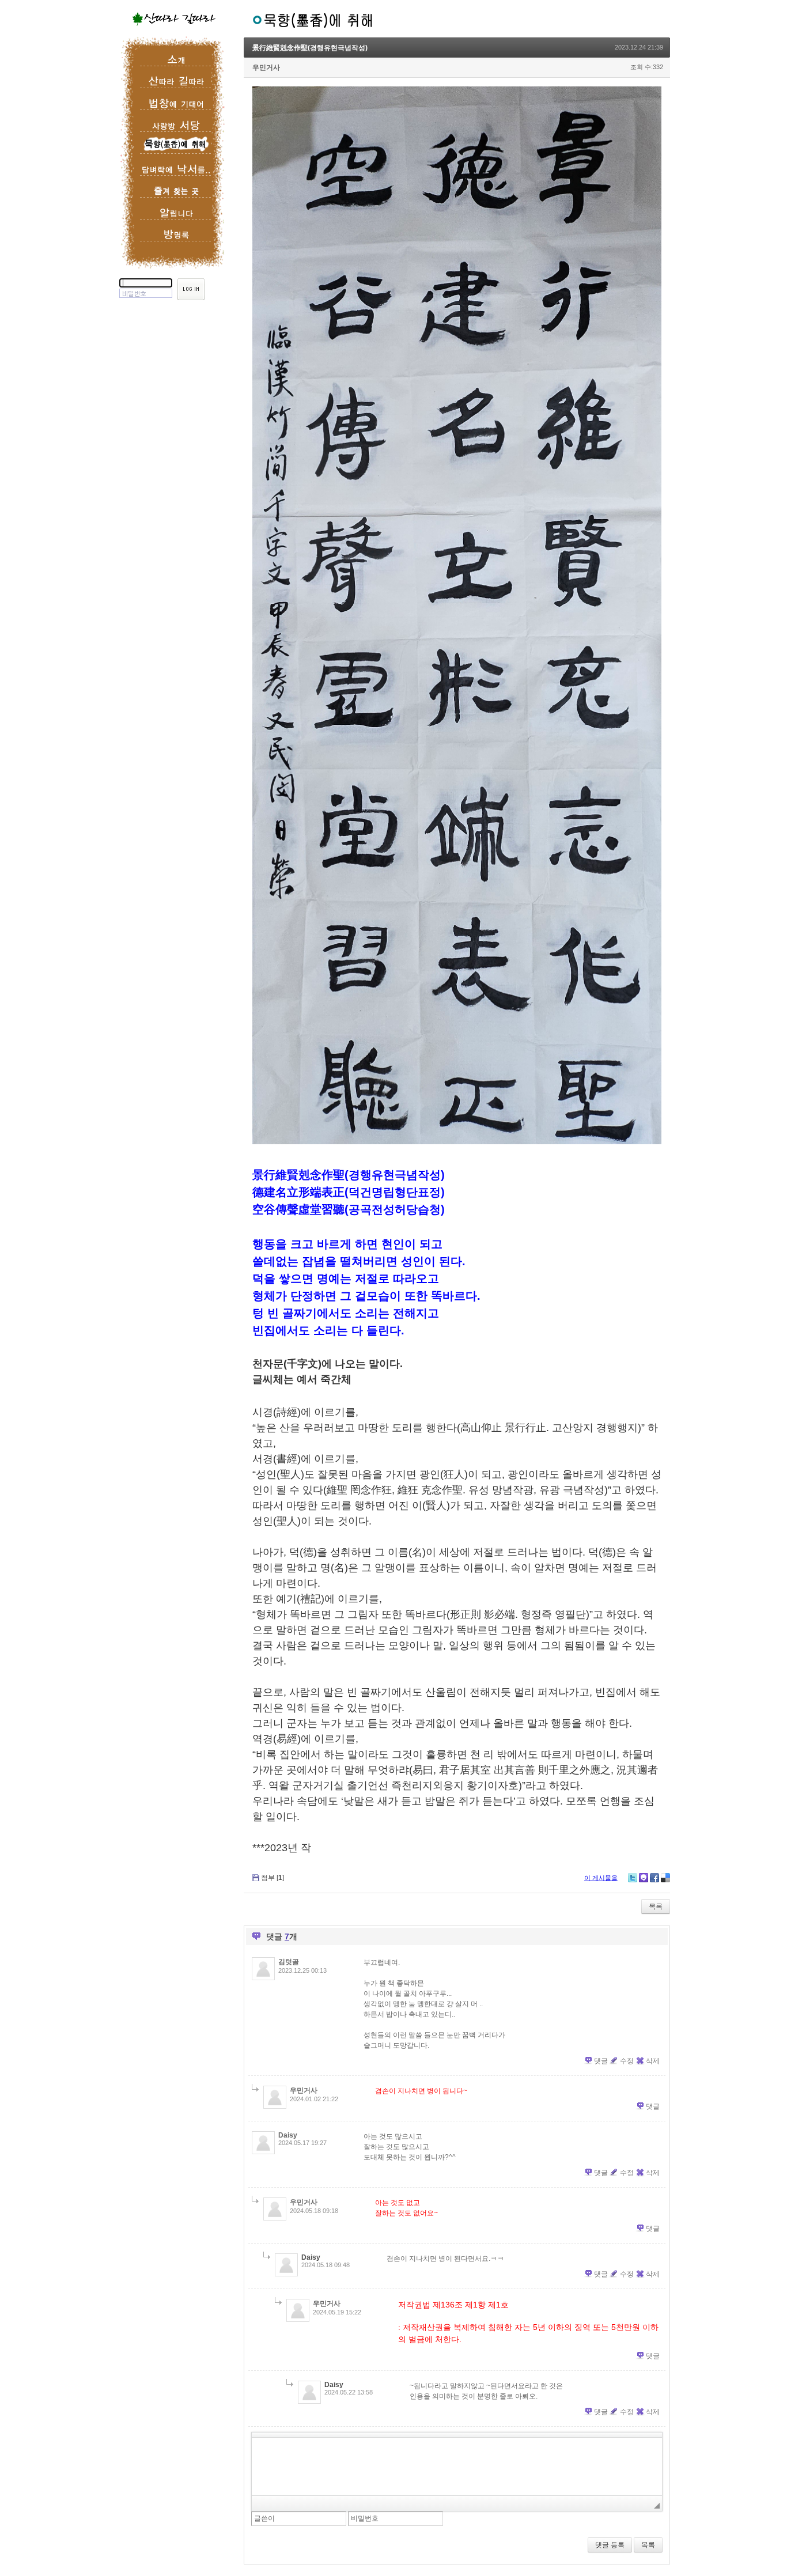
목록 (656, 1907)
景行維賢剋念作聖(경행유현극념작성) (310, 48)
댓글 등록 (610, 2545)
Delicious (665, 1878)
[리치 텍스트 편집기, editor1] (457, 2467)
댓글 (601, 2061)
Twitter (633, 1878)
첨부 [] (273, 1878)
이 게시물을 (601, 1878)
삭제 (653, 2061)
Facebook (654, 1878)
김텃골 (289, 1962)
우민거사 (266, 67)
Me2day (644, 1878)
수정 (627, 2061)
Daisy (288, 2135)
